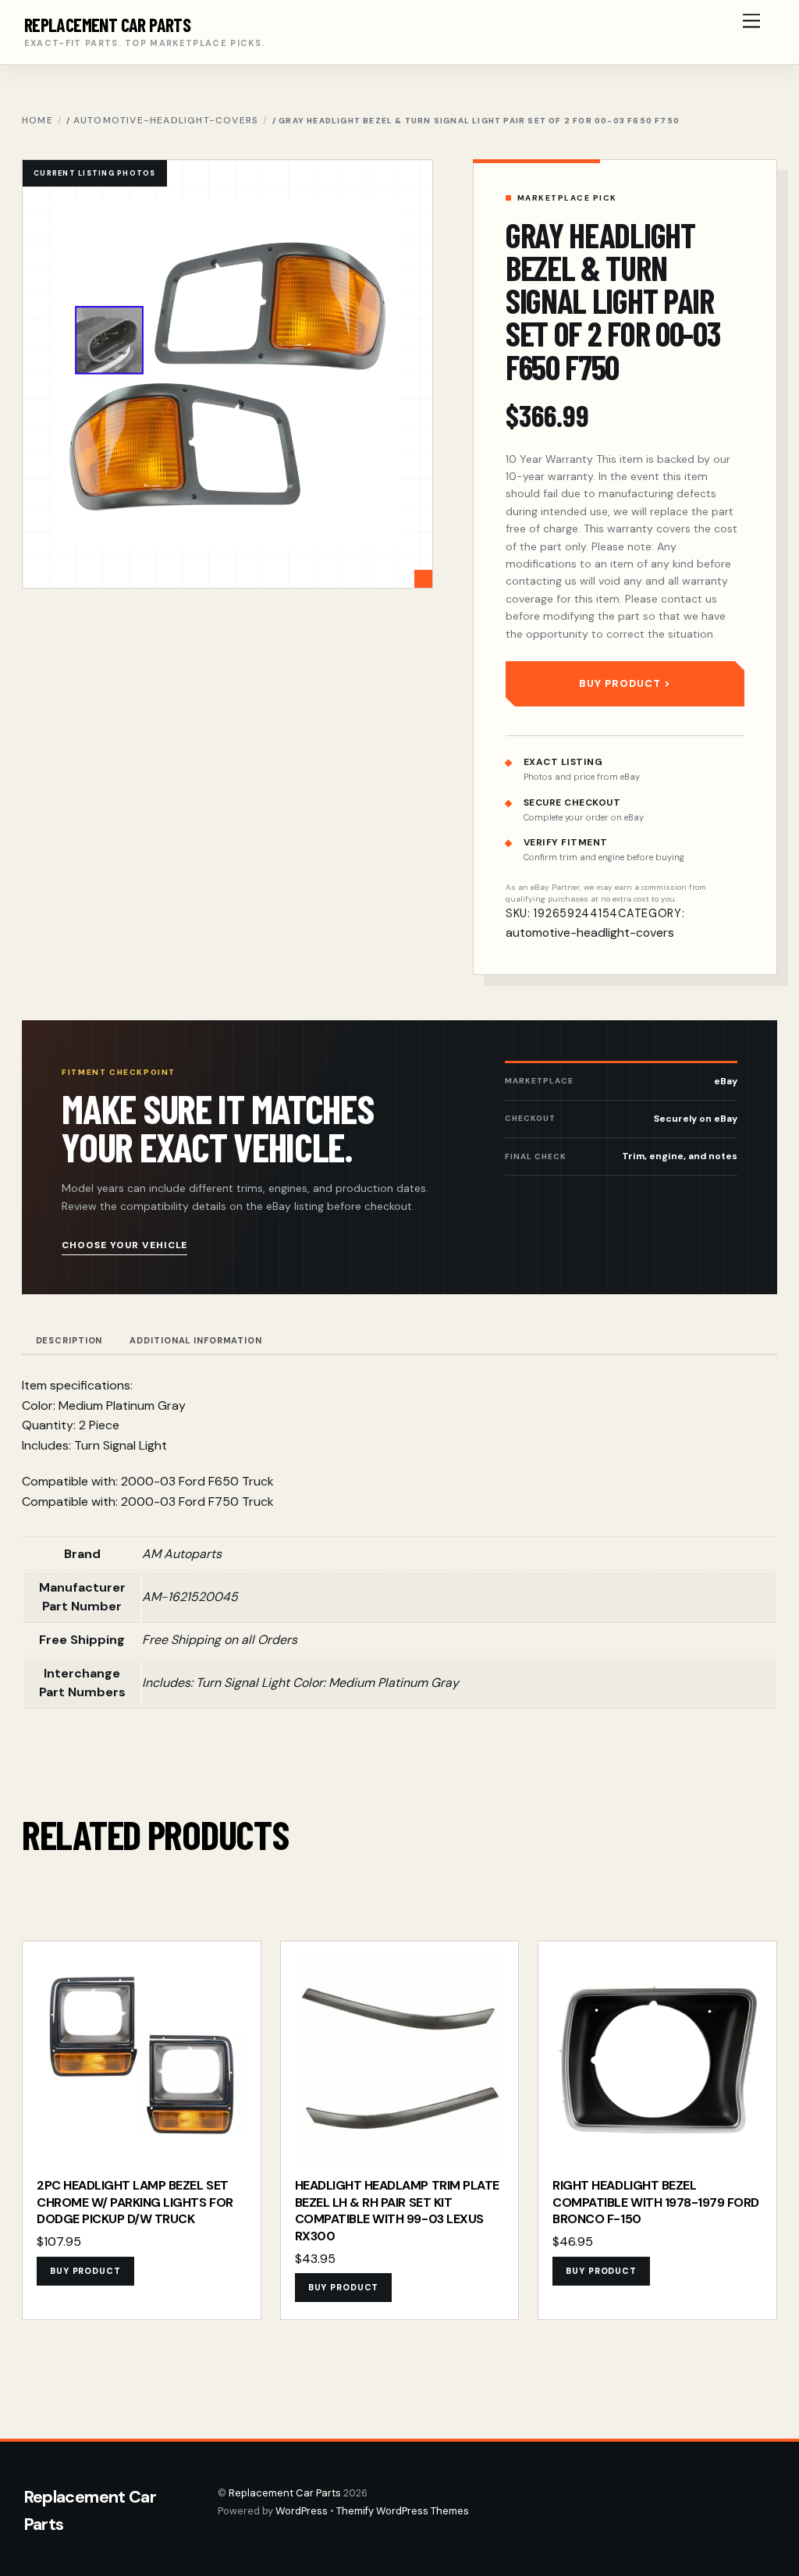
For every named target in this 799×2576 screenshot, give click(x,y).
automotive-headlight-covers (166, 120)
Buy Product (620, 683)
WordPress (302, 2511)
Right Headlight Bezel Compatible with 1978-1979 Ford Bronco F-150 (656, 2202)
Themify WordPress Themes (403, 2511)
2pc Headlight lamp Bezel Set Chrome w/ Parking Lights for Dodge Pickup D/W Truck (135, 2202)
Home (37, 120)
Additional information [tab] (195, 1340)
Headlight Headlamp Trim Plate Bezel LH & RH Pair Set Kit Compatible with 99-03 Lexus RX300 (397, 2211)
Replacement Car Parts (285, 2493)
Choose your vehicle (124, 1245)
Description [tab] (69, 1340)
